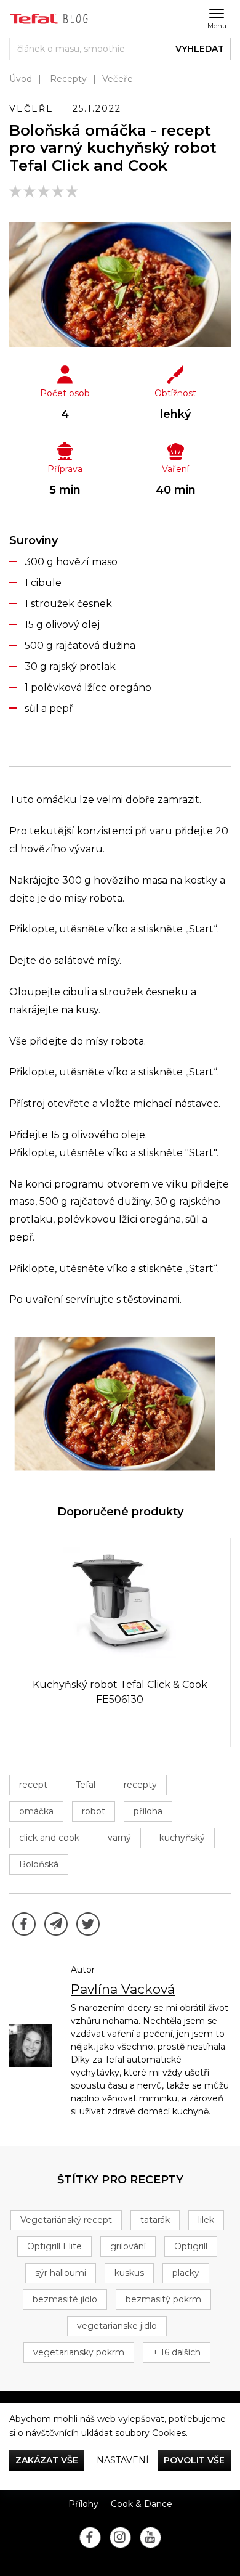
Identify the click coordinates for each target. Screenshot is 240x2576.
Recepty (68, 79)
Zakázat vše (47, 2460)
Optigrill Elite (54, 2246)
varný (119, 1838)
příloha (148, 1811)
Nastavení (123, 2460)
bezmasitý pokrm (163, 2299)
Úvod (21, 79)
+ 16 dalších (177, 2352)
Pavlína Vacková (123, 1989)
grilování (128, 2246)
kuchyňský (182, 1838)
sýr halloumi (61, 2273)
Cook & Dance (142, 2504)
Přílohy (83, 2504)
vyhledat (200, 49)
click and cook (49, 1838)
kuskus (129, 2273)
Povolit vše (194, 2460)
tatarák (155, 2220)
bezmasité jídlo (65, 2299)
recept (33, 1785)
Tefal (86, 1785)
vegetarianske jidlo (117, 2326)
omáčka (36, 1811)
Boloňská (39, 1864)
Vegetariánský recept (66, 2220)
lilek (206, 2220)
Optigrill (191, 2246)
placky (186, 2273)
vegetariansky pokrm (79, 2352)
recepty (140, 1785)
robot (94, 1811)
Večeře (118, 79)
